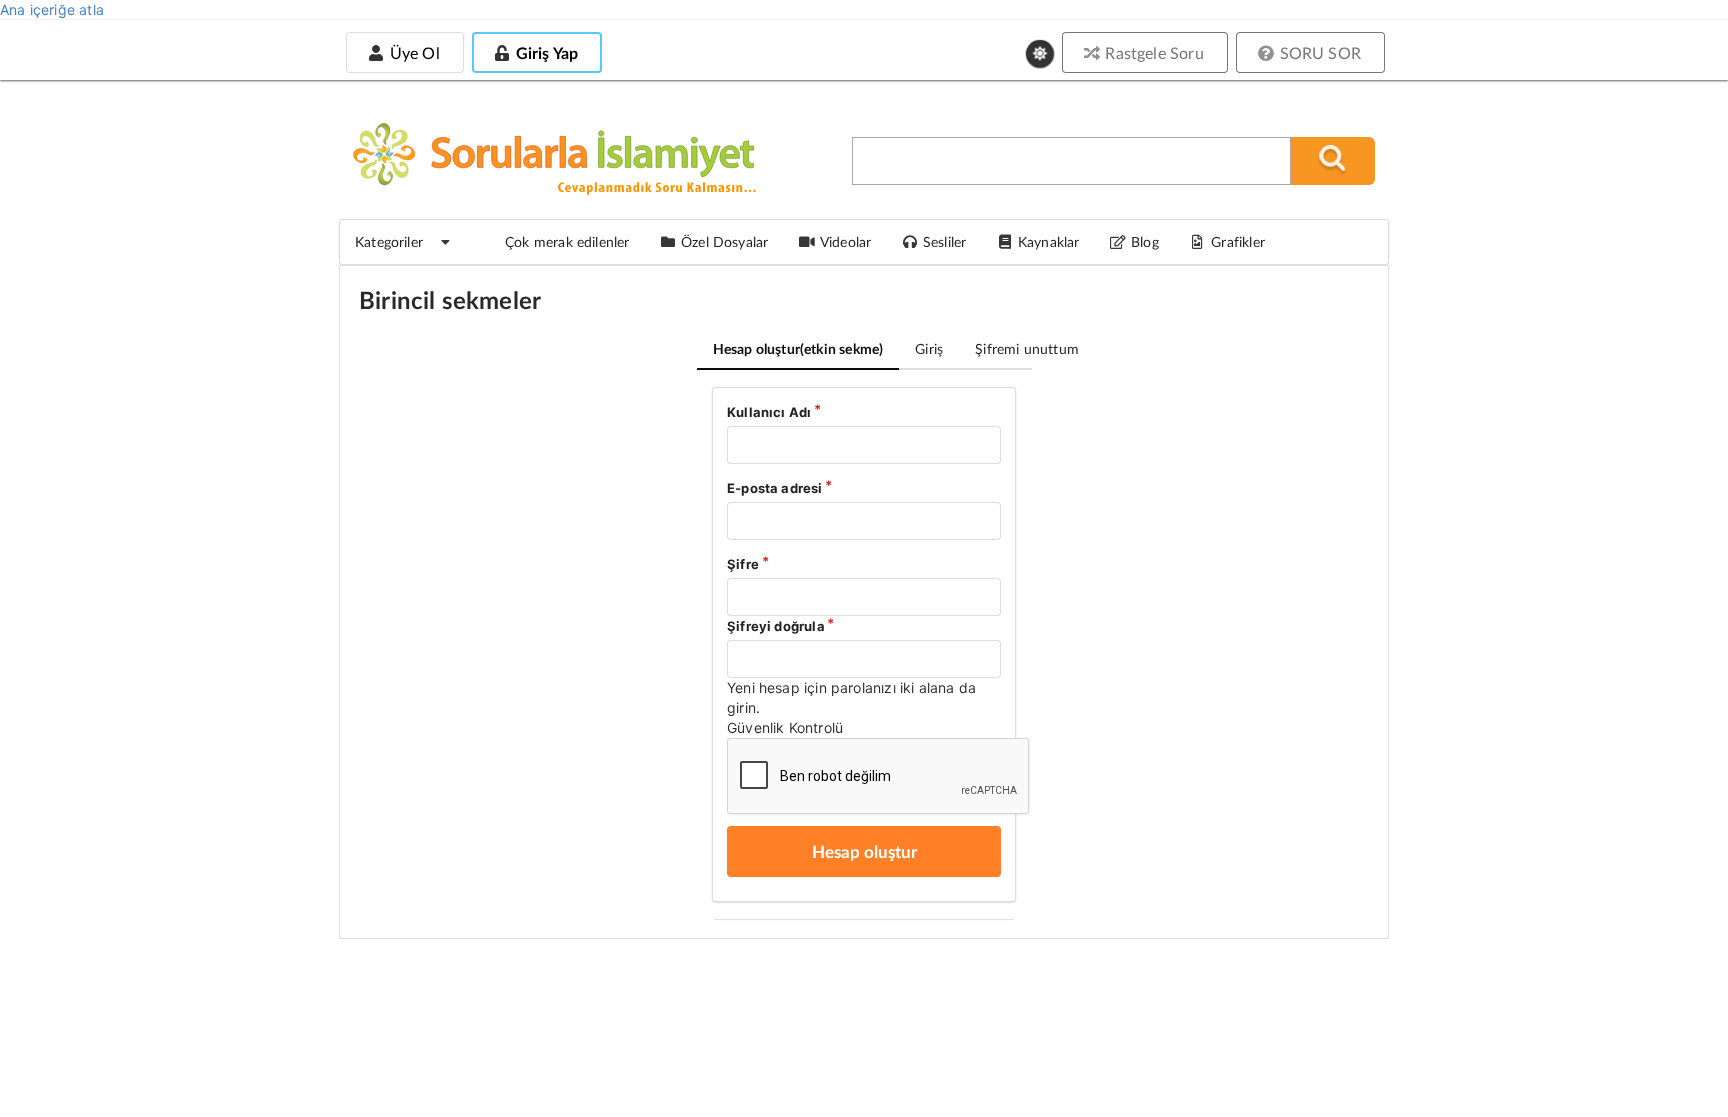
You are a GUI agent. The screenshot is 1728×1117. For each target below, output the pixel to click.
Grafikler (1238, 241)
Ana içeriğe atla (52, 9)
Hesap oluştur (798, 348)
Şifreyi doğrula (776, 626)
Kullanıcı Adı (769, 412)
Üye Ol (412, 52)
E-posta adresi (775, 488)
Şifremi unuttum (1027, 348)
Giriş (929, 348)
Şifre (743, 564)
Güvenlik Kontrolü (785, 727)
